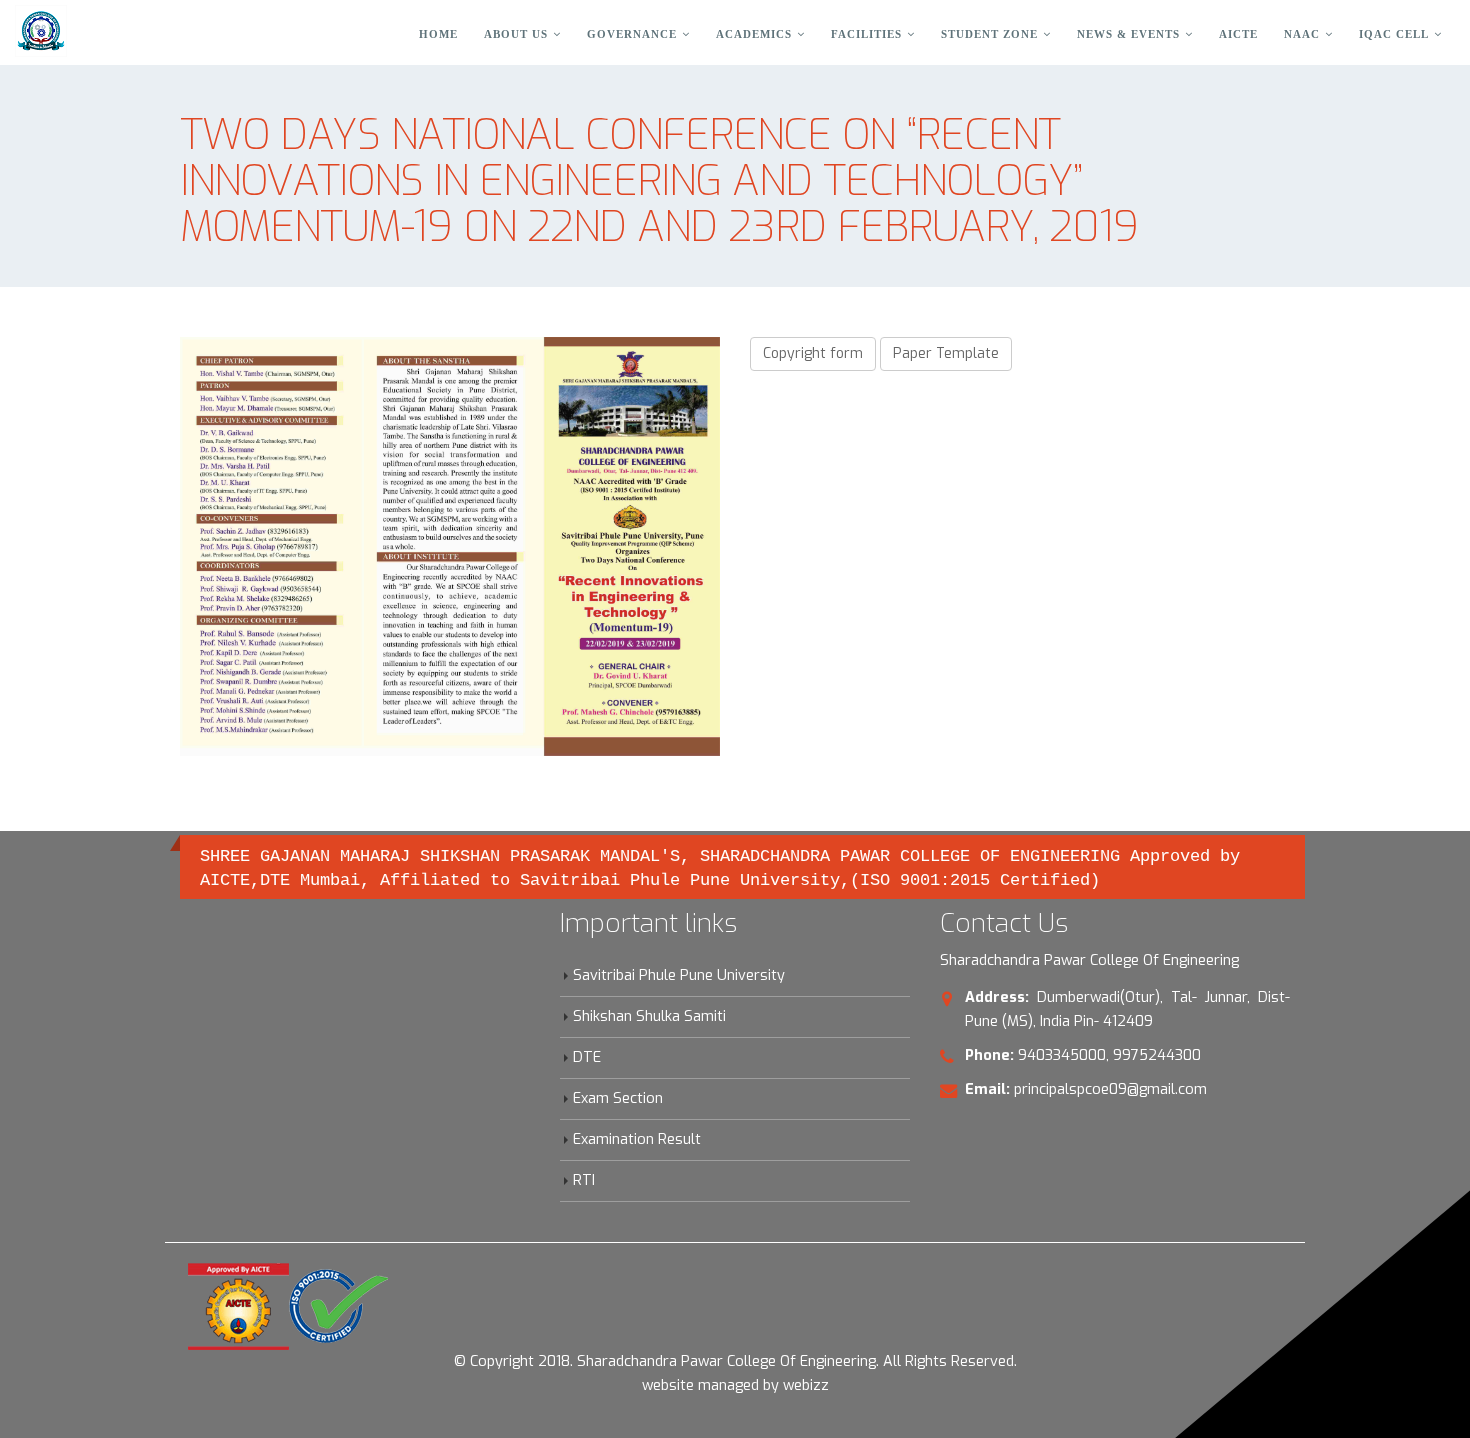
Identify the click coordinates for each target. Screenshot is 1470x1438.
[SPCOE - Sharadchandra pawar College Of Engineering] (41, 31)
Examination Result (637, 1139)
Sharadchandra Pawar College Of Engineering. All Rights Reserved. (797, 1361)
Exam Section (618, 1098)
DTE (587, 1057)
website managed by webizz (735, 1385)
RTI (584, 1180)
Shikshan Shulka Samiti (649, 1016)
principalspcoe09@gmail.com (1110, 1089)
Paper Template (946, 353)
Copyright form (813, 353)
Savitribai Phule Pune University (679, 975)
